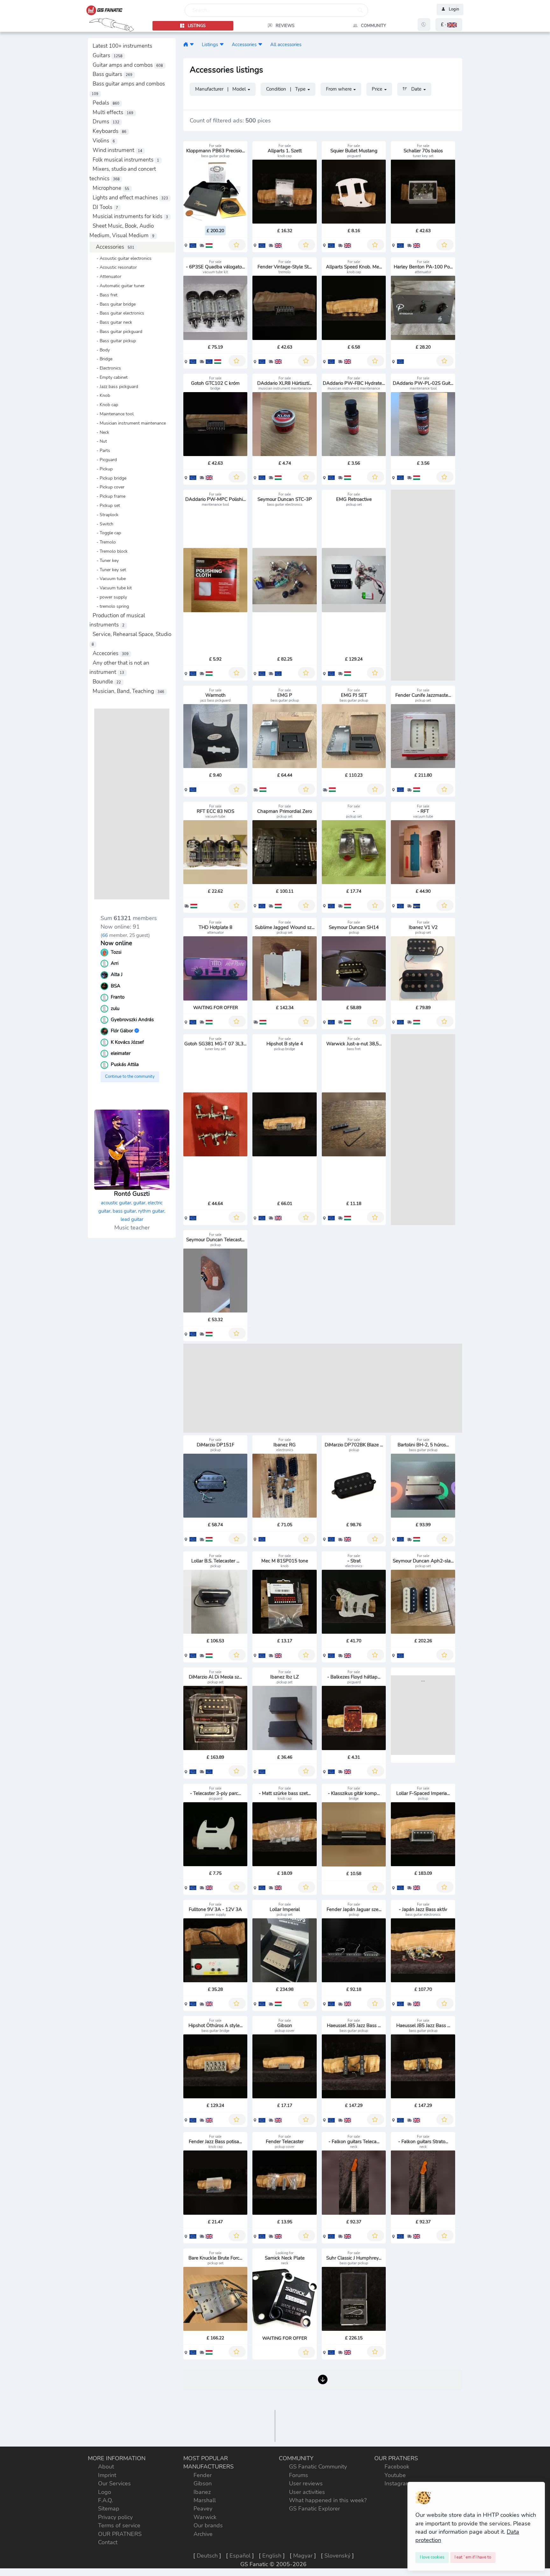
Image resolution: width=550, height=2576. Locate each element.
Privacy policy (115, 2517)
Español (240, 2556)
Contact (108, 2542)
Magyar (303, 2556)
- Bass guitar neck (112, 322)
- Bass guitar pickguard (117, 331)
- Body (101, 350)
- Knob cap (105, 405)
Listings (210, 44)
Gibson (203, 2483)
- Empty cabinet (110, 377)
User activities (307, 2492)
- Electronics (107, 368)
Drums (106, 122)
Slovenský (337, 2556)
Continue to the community (130, 1077)
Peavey (203, 2509)
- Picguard (105, 460)
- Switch (103, 524)
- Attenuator (107, 276)
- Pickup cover (109, 487)
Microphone (111, 188)
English (272, 2556)
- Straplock (106, 515)
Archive (203, 2534)
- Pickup (103, 469)
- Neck (101, 432)
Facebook (397, 2467)
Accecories (111, 653)
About (106, 2467)
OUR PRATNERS (120, 2534)
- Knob (101, 395)
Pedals (106, 103)
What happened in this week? (328, 2500)
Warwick (205, 2517)
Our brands (208, 2525)
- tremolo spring (111, 606)
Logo (105, 2492)
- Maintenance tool (113, 414)
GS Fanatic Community (318, 2467)
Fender (203, 2475)
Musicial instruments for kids (130, 216)
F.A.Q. (106, 2500)
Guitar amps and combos (128, 65)
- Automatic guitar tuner (119, 286)
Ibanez (202, 2492)
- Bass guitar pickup (114, 341)
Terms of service (119, 2525)
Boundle (107, 682)
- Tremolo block (110, 551)
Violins (104, 141)
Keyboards (109, 131)
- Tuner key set (109, 570)
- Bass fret (105, 295)
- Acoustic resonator (115, 267)
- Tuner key (106, 560)
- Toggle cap (107, 533)
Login (454, 10)
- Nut (100, 441)
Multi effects (113, 112)
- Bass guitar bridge (114, 304)
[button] (449, 25)
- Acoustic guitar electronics (122, 258)
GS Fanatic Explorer (314, 2509)
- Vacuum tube (109, 578)
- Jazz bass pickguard (115, 386)
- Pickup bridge (109, 478)
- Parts (101, 450)
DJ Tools (105, 207)
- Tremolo (104, 542)
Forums (299, 2475)
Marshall (205, 2500)
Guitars (108, 55)
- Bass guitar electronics (118, 313)
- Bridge (102, 359)
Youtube (395, 2475)
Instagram (398, 2483)
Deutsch (207, 2556)
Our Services (114, 2483)
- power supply (110, 597)
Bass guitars (113, 74)
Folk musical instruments (126, 160)
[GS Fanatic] (186, 44)
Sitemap (109, 2509)
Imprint (107, 2475)
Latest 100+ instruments (122, 46)
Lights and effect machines (130, 198)
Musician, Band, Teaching (128, 691)
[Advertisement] (132, 804)
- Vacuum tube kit (112, 588)
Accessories (115, 247)
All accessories (286, 44)
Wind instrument (117, 150)
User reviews (306, 2483)
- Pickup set (106, 505)
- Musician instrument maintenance (129, 423)
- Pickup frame (109, 496)
